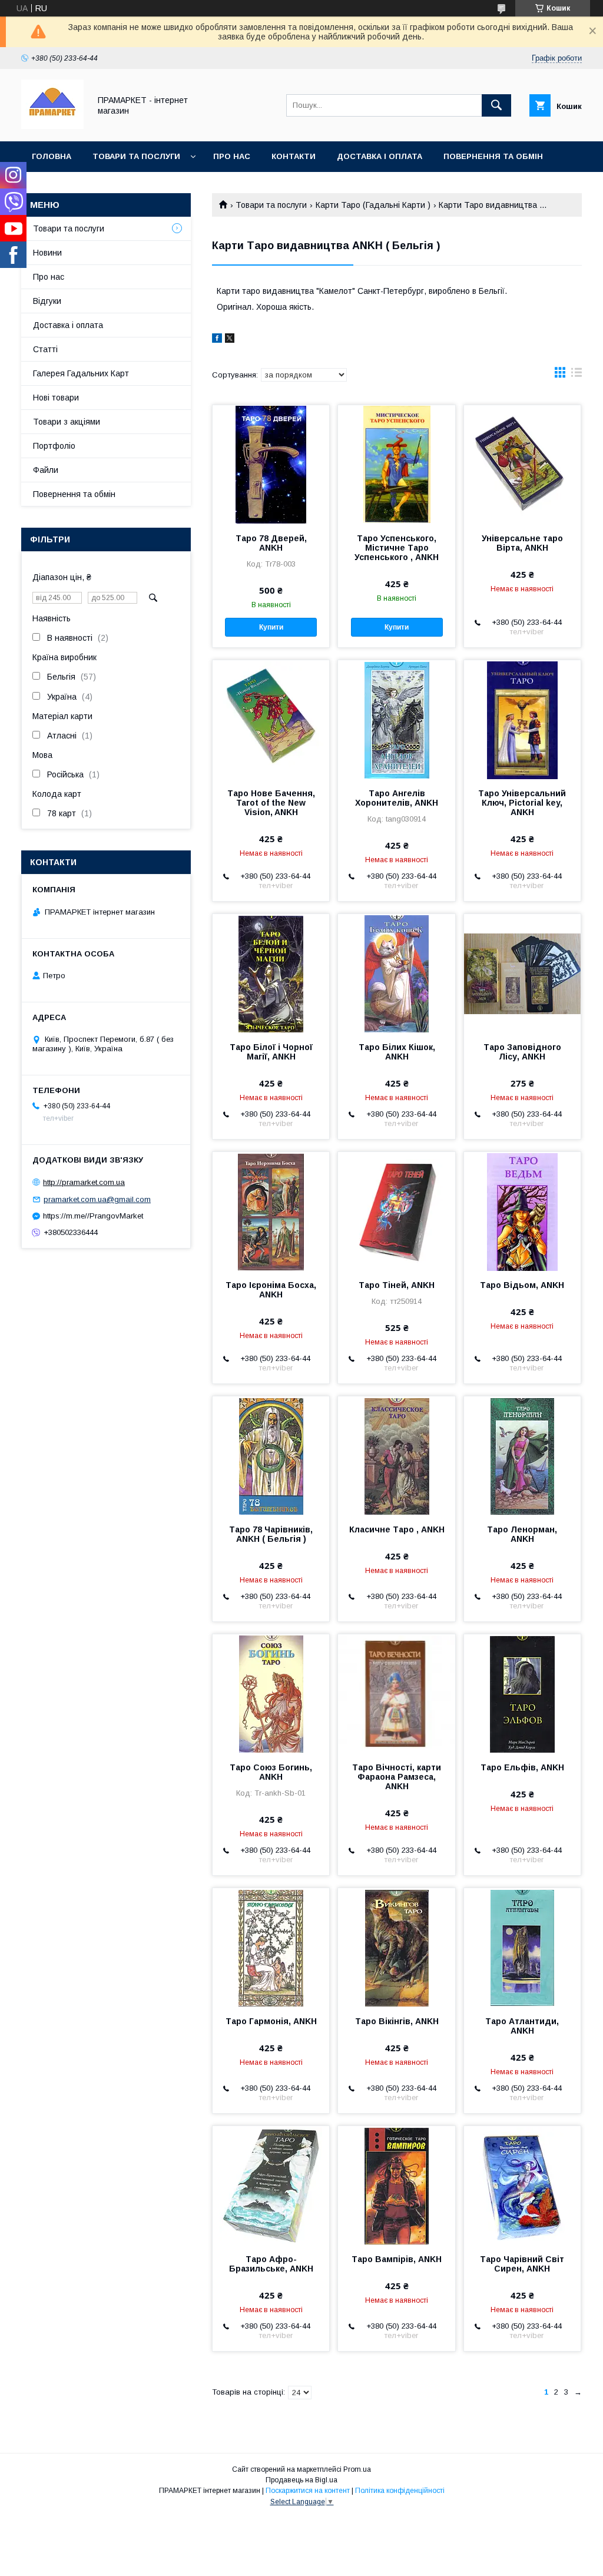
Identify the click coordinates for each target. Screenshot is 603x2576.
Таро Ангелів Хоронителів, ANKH (397, 798)
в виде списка (577, 375)
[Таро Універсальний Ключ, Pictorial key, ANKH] (522, 719)
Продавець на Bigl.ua (301, 2480)
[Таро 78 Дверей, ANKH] (271, 464)
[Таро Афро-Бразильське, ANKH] (271, 2185)
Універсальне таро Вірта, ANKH (522, 543)
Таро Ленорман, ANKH (522, 1534)
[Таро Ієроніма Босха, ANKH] (271, 1211)
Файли (46, 470)
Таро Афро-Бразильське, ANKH (271, 2264)
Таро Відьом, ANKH (522, 1285)
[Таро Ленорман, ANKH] (522, 1455)
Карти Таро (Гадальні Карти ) (373, 205)
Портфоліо (54, 446)
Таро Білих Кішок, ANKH (397, 1052)
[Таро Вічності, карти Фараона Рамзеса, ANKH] (396, 1693)
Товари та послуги (136, 156)
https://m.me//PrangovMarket (93, 1216)
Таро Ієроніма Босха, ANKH (271, 1290)
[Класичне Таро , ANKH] (396, 1455)
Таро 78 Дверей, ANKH (271, 543)
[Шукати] (496, 105)
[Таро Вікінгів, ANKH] (396, 1947)
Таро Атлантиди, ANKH (522, 2026)
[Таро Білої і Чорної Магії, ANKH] (271, 973)
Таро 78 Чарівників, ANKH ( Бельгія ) (271, 1534)
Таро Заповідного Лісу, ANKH (522, 1052)
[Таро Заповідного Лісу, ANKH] (522, 973)
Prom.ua (357, 2469)
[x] (230, 340)
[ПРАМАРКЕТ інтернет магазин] (52, 126)
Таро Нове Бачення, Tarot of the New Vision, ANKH (271, 803)
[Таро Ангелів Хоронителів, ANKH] (396, 719)
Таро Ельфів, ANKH (522, 1767)
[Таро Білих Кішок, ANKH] (396, 973)
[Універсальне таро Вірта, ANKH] (522, 464)
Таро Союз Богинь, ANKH (271, 1772)
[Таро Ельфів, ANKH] (522, 1693)
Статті (45, 349)
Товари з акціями (67, 422)
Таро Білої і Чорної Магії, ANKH (271, 1052)
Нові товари (56, 398)
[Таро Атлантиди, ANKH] (522, 1947)
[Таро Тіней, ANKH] (396, 1211)
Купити (271, 627)
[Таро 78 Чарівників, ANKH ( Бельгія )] (271, 1455)
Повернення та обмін (493, 156)
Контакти (294, 156)
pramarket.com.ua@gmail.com (97, 1199)
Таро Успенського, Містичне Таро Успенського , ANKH (397, 548)
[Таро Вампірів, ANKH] (396, 2185)
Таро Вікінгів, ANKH (397, 2021)
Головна (52, 156)
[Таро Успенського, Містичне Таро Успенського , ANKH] (396, 464)
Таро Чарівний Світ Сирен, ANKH (522, 2264)
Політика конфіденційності (400, 2491)
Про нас (232, 156)
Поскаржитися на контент (308, 2491)
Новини (47, 253)
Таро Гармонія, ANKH (271, 2021)
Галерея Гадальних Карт (81, 373)
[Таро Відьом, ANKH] (522, 1211)
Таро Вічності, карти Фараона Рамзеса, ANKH (397, 1777)
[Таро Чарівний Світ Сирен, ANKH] (522, 2185)
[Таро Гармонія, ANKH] (271, 1947)
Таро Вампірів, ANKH (397, 2259)
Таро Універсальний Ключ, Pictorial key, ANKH (522, 803)
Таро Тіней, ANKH (397, 1285)
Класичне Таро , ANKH (397, 1529)
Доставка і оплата (380, 156)
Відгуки (47, 301)
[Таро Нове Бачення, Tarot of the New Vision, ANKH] (271, 719)
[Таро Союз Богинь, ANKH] (271, 1693)
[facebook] (217, 340)
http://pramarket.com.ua (84, 1182)
